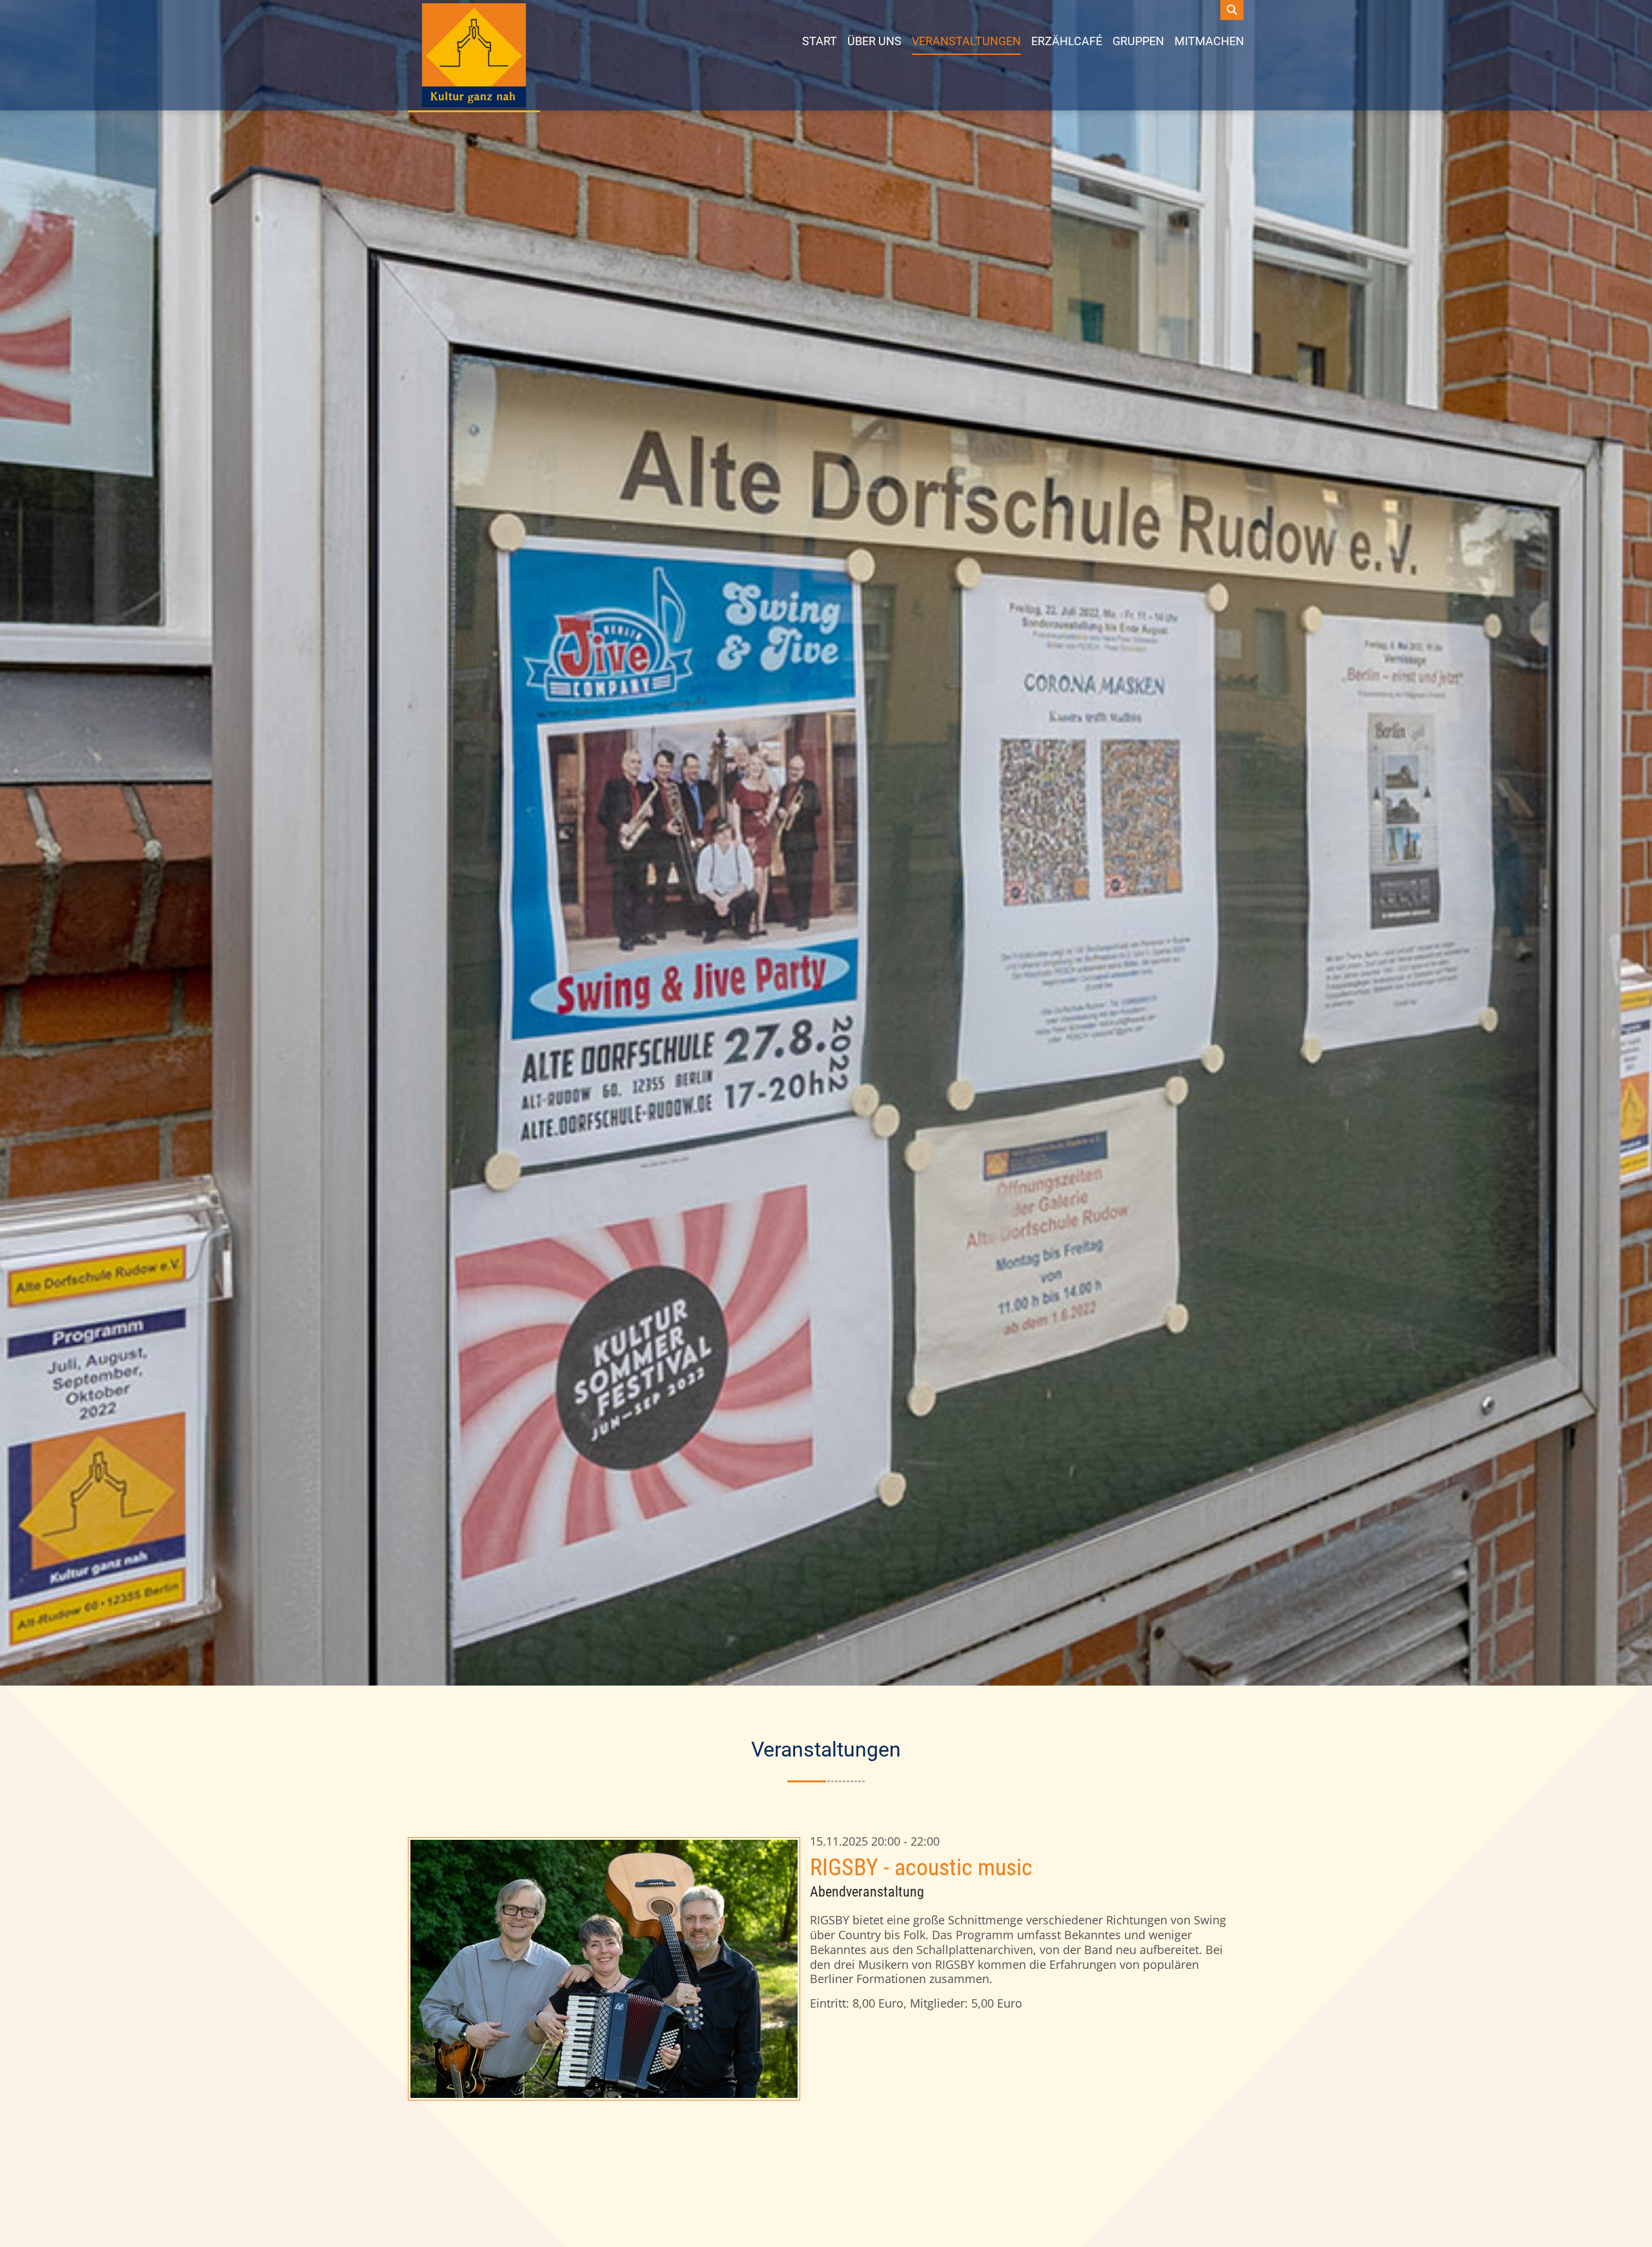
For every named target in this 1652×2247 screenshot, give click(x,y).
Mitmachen (1209, 41)
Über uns (874, 41)
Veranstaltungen (966, 41)
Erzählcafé (1067, 41)
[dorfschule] (474, 55)
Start (820, 41)
